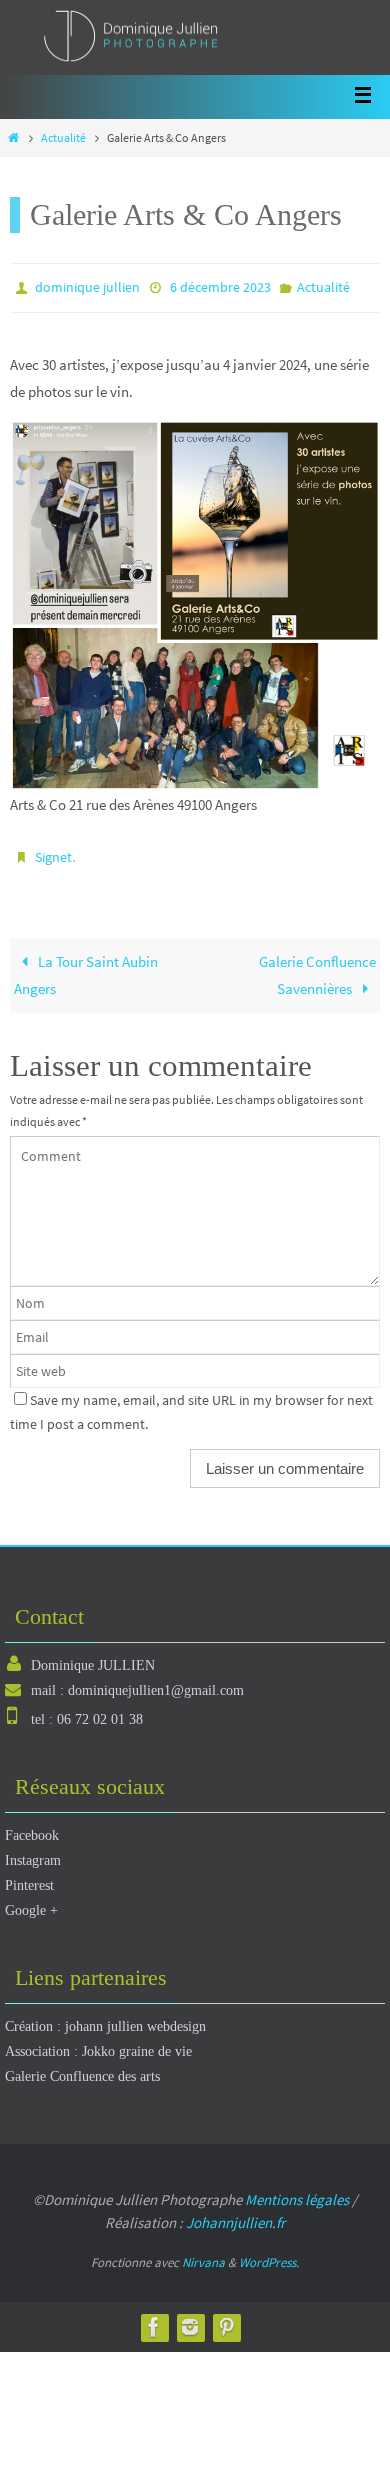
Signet (53, 851)
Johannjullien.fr (235, 2213)
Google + (31, 1901)
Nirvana (203, 2253)
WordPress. (269, 2253)
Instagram (33, 1851)
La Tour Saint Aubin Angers (86, 965)
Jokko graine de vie (137, 2042)
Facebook (32, 1825)
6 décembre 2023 (220, 286)
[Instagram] (190, 2317)
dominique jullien (87, 286)
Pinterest (29, 1876)
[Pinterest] (226, 2317)
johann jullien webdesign (135, 2017)
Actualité (63, 137)
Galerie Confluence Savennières (317, 965)
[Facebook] (154, 2317)
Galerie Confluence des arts (82, 2067)
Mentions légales (297, 2190)
